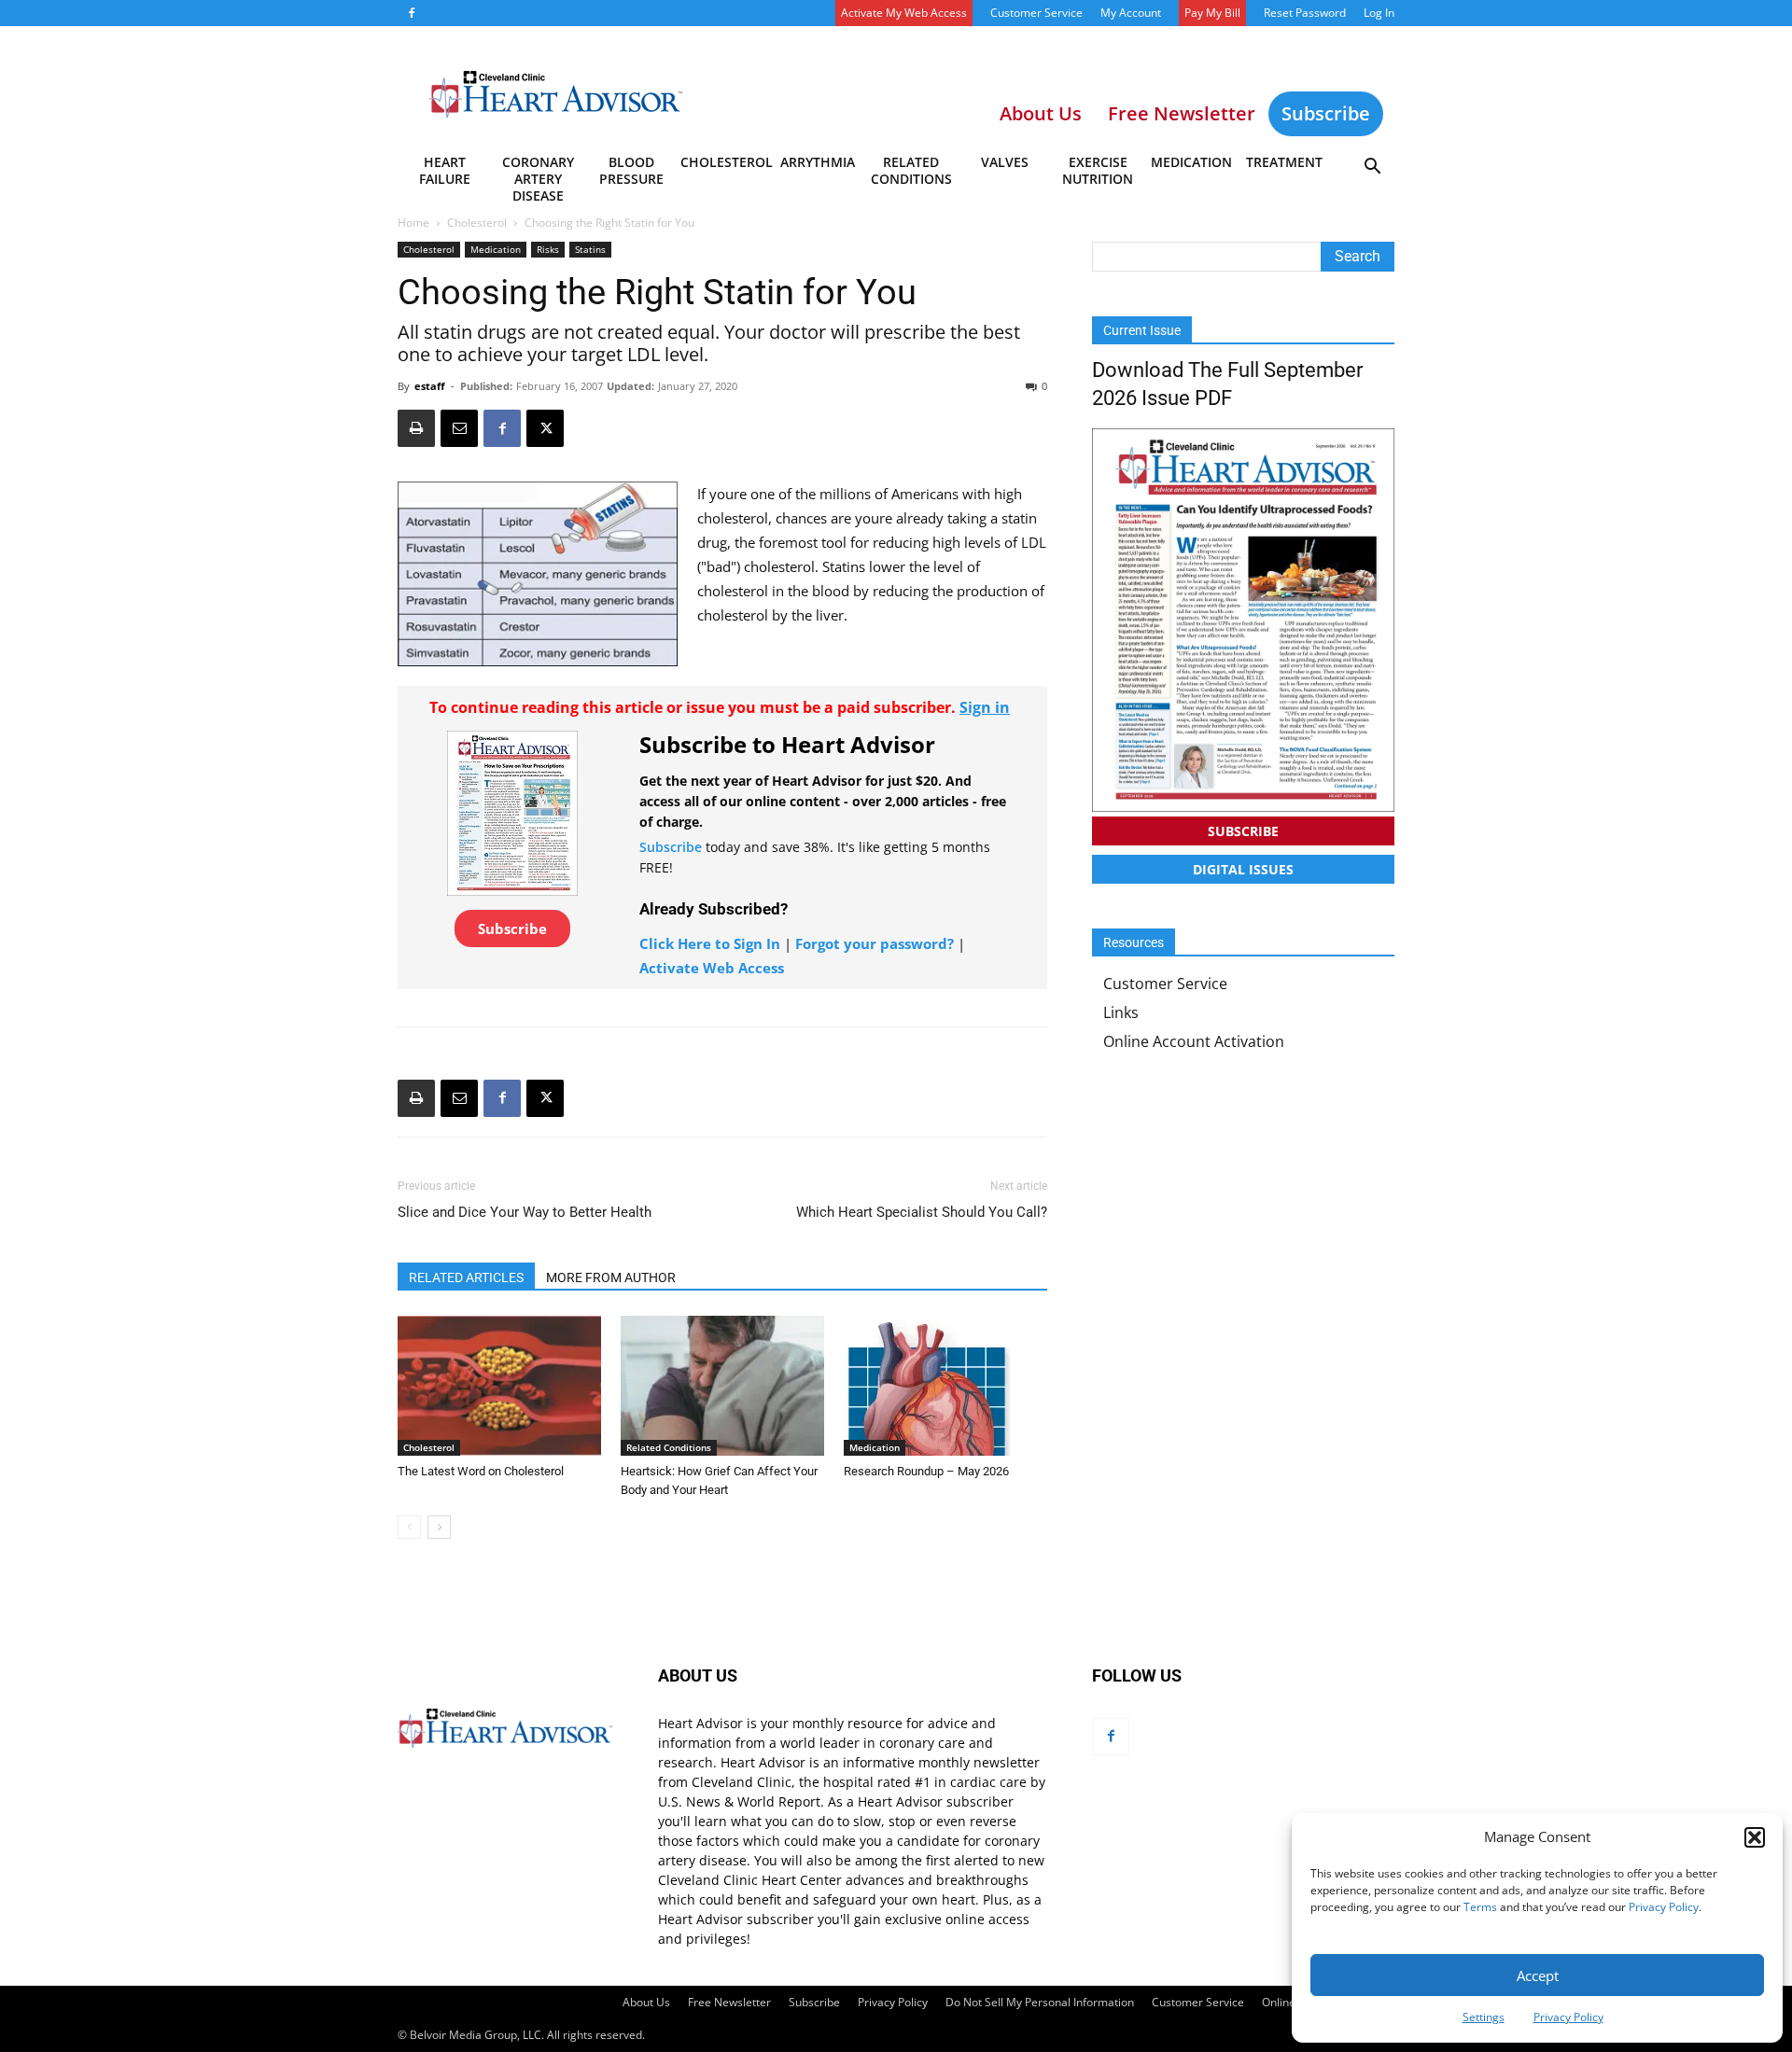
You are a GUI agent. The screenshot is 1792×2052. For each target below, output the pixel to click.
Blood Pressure (631, 170)
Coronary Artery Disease (538, 174)
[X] (545, 428)
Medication (1191, 162)
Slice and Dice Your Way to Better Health (525, 1212)
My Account (1131, 13)
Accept (1538, 1975)
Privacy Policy (1664, 1907)
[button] (1755, 1837)
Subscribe (1326, 113)
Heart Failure (445, 170)
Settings (1484, 2017)
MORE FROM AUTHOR (611, 1277)
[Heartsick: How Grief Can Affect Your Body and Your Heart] (722, 1386)
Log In (1379, 13)
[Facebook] (412, 13)
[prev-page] (409, 1527)
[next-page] (439, 1527)
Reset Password (1305, 13)
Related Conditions (911, 170)
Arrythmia (818, 162)
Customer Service (1036, 13)
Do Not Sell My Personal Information (1040, 2002)
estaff (430, 386)
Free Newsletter (729, 2002)
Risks (548, 249)
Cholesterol (726, 162)
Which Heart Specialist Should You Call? (922, 1212)
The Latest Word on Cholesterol (481, 1471)
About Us (646, 2002)
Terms (1480, 1907)
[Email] (459, 428)
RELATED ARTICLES (466, 1277)
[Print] (416, 428)
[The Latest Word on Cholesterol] (499, 1386)
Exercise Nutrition (1098, 170)
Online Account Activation (1194, 1041)
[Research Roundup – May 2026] (945, 1386)
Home (413, 223)
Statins (590, 249)
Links (1121, 1012)
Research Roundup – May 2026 (926, 1471)
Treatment (1284, 162)
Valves (1005, 162)
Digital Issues (1243, 869)
